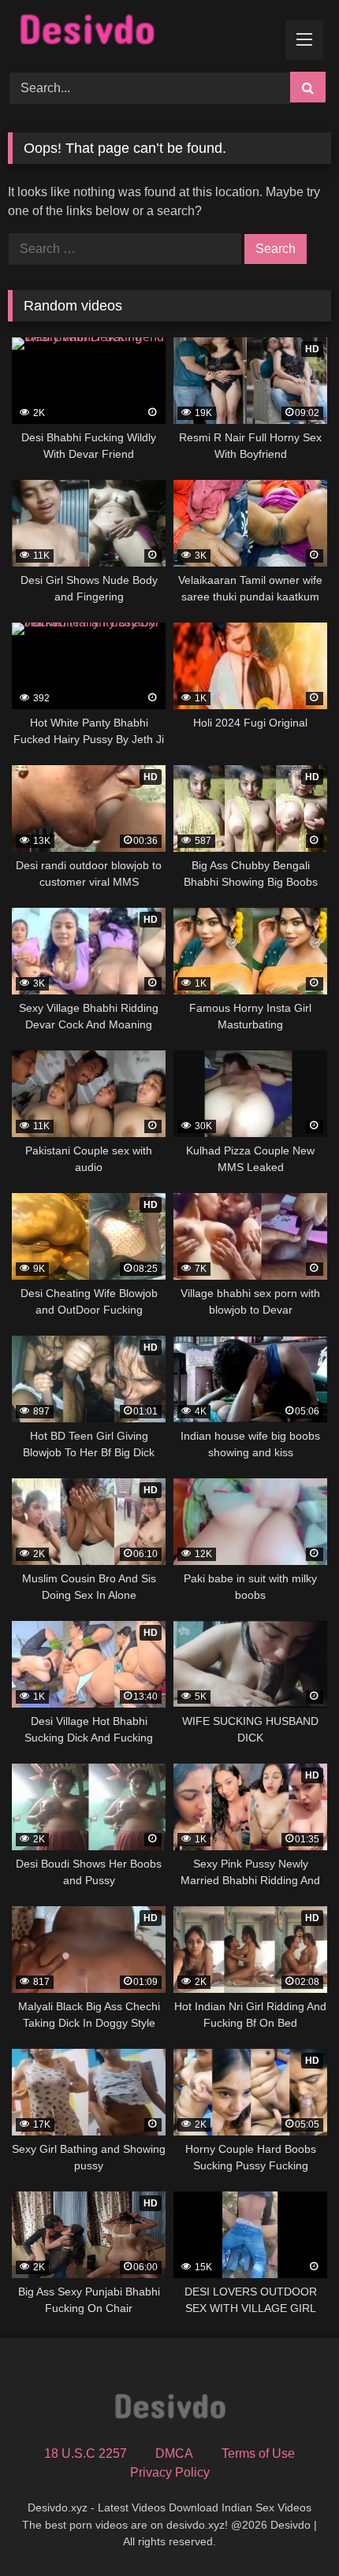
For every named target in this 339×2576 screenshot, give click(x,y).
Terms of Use (258, 2453)
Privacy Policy (170, 2472)
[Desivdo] (139, 33)
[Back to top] (290, 2529)
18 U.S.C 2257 (86, 2453)
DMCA (174, 2453)
